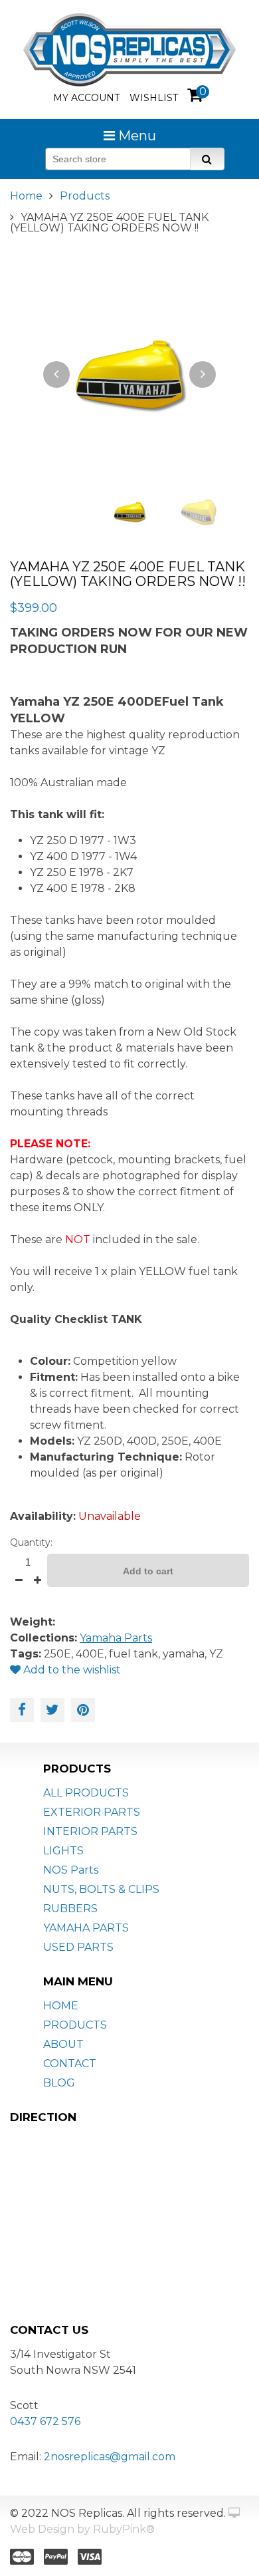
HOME (61, 2006)
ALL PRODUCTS (86, 1793)
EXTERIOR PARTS (92, 1812)
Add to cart (148, 1571)
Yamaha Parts (116, 1638)
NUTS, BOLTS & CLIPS (101, 1889)
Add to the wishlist (71, 1670)
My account (86, 98)
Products (85, 196)
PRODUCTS (75, 2025)
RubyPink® (124, 2529)
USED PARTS (78, 1947)
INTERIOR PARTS (90, 1831)
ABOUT (63, 2044)
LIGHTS (63, 1851)
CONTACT (70, 2064)
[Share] (22, 1710)
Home (26, 196)
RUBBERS (70, 1909)
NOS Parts (71, 1870)
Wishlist (154, 98)
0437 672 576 (45, 2421)
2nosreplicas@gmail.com (110, 2457)
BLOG (59, 2083)
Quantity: (31, 1542)
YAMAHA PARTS (86, 1928)
